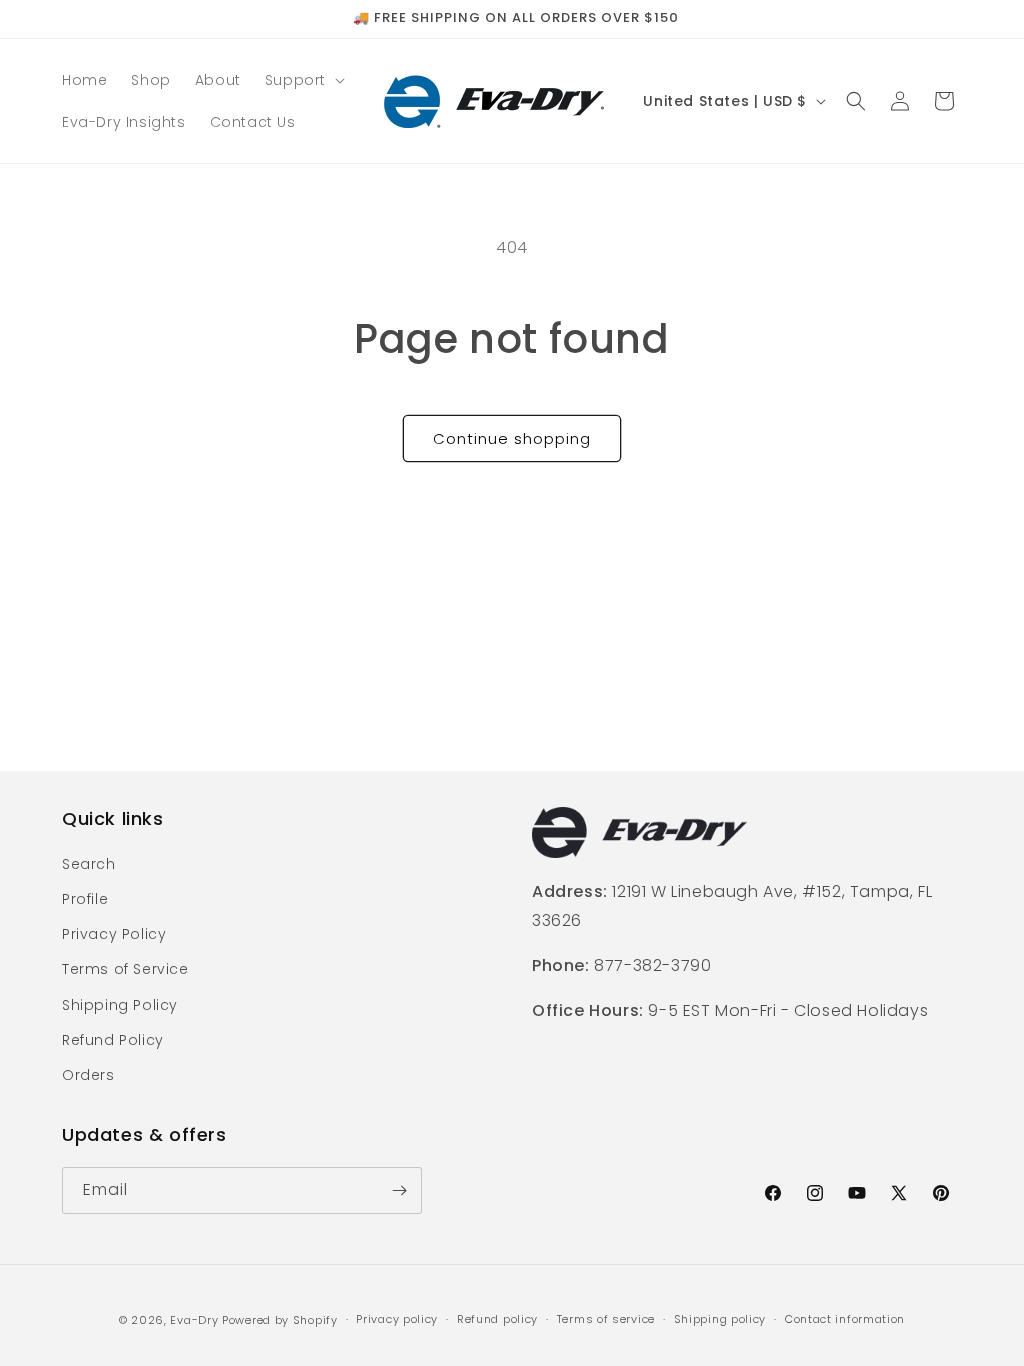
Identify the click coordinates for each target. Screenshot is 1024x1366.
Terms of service (606, 1319)
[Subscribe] (399, 1190)
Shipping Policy (120, 1005)
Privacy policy (397, 1319)
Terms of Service (125, 969)
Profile (85, 899)
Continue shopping (512, 438)
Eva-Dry (194, 1320)
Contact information (845, 1319)
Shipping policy (720, 1319)
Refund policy (497, 1319)
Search (89, 864)
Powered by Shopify (280, 1320)
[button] (303, 80)
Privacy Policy (114, 934)
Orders (88, 1075)
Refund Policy (113, 1040)
